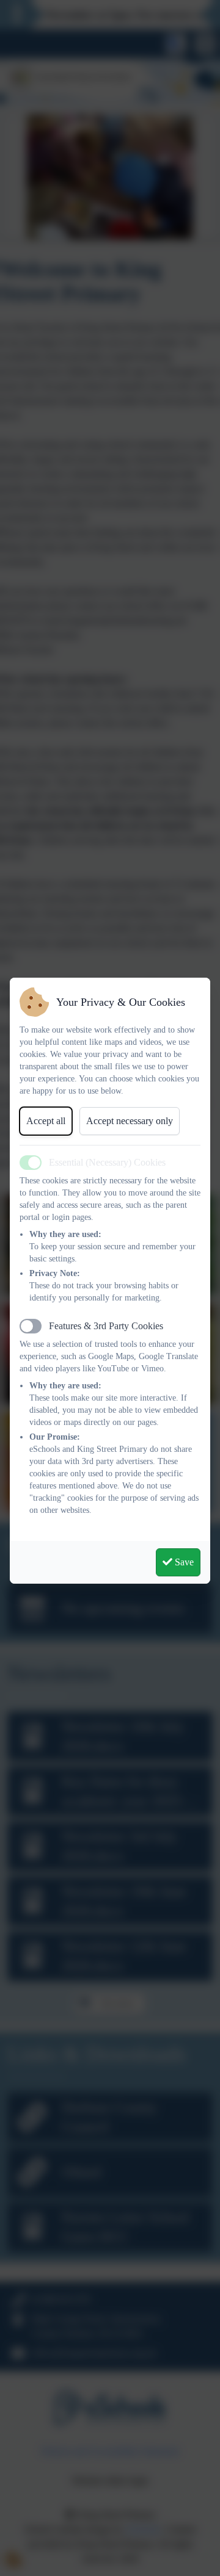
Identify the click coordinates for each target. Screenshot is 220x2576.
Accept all (46, 1121)
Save (183, 1562)
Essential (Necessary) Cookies (107, 1162)
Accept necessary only (130, 1121)
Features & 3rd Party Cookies (106, 1326)
